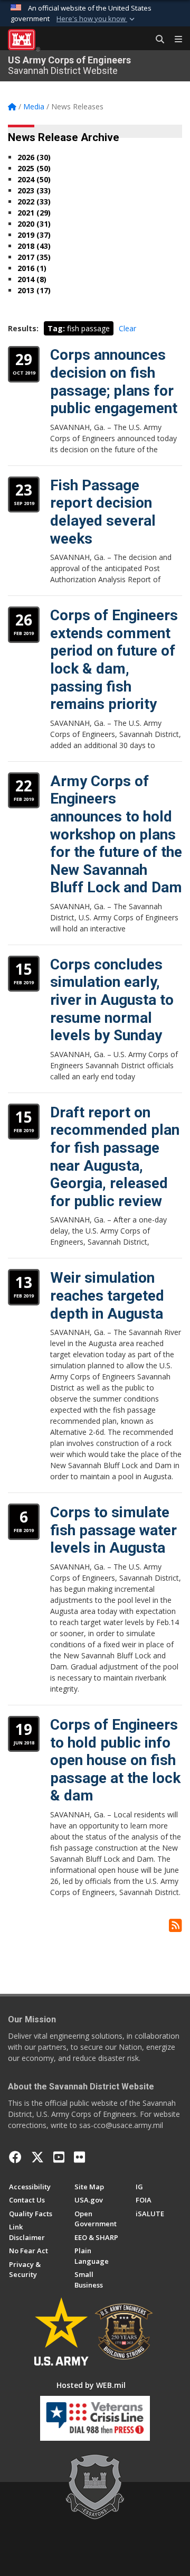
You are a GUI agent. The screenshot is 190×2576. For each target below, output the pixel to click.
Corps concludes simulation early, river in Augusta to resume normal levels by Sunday (112, 1000)
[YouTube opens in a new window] (59, 2157)
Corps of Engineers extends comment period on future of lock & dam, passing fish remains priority (114, 660)
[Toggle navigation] (174, 40)
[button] (97, 19)
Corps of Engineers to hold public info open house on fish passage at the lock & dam (115, 1760)
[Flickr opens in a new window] (79, 2157)
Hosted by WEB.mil (91, 2385)
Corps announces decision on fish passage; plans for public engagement (114, 381)
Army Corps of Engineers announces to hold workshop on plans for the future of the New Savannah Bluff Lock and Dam (116, 834)
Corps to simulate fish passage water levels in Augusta (113, 1530)
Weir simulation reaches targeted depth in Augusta (107, 1295)
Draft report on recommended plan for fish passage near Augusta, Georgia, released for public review (115, 1157)
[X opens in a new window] (37, 2157)
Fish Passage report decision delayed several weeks (103, 512)
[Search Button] (156, 40)
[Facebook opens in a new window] (15, 2157)
